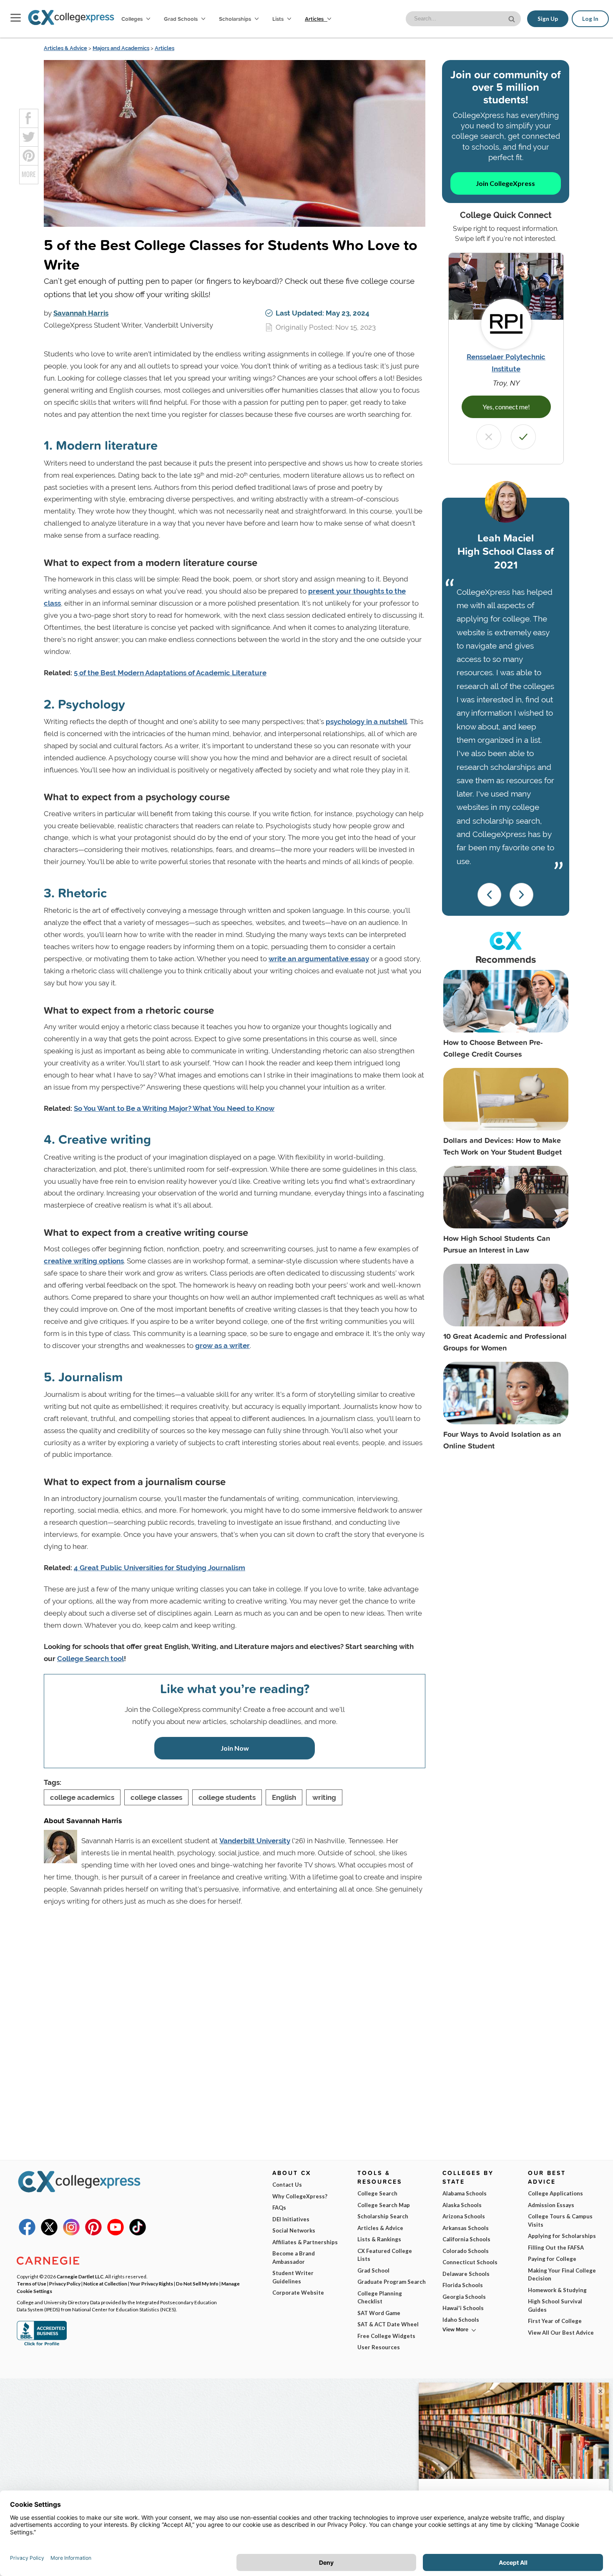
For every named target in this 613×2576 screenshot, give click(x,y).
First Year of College (555, 2321)
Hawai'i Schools (463, 2308)
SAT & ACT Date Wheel (388, 2324)
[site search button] (513, 18)
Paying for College (552, 2259)
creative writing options (84, 1261)
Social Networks (294, 2230)
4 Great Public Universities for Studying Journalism (160, 1568)
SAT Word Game (379, 2313)
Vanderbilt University (255, 1841)
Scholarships (236, 19)
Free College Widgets (386, 2336)
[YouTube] (116, 2233)
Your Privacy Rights (152, 2283)
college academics (82, 1797)
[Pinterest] (93, 2233)
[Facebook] (27, 2233)
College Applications (555, 2193)
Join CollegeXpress (505, 183)
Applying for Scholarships (562, 2236)
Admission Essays (551, 2205)
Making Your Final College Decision (562, 2275)
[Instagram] (71, 2233)
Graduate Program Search (392, 2282)
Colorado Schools (466, 2251)
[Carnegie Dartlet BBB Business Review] (42, 2345)
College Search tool (90, 1659)
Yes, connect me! (506, 407)
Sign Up (548, 19)
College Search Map (384, 2205)
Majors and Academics (121, 48)
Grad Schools (181, 19)
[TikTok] (138, 2233)
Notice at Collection (105, 2283)
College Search (377, 2193)
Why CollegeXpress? (300, 2196)
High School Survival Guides (555, 2305)
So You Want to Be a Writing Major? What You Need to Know (174, 1108)
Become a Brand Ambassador (294, 2258)
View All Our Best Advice (561, 2333)
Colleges (132, 19)
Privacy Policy (65, 2283)
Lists (279, 19)
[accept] (523, 437)
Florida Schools (463, 2285)
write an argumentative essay (319, 959)
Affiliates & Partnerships (305, 2242)
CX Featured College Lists (385, 2255)
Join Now (235, 1748)
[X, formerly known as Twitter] (49, 2233)
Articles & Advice (65, 48)
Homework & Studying (557, 2290)
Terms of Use (31, 2283)
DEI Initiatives (291, 2219)
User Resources (379, 2347)
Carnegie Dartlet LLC (80, 2276)
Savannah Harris (81, 313)
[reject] (489, 437)
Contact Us (287, 2185)
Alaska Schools (462, 2205)
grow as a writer (222, 1346)
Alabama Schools (465, 2193)
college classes (156, 1797)
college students (227, 1797)
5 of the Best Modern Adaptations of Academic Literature (170, 673)
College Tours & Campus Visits (560, 2220)
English (284, 1797)
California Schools (466, 2239)
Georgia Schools (464, 2297)
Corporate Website (298, 2293)
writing (324, 1797)
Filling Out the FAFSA (556, 2248)
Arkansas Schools (466, 2228)
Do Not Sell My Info (197, 2283)
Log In (590, 19)
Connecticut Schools (470, 2262)
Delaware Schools (466, 2274)
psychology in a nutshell (366, 722)
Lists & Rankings (379, 2239)
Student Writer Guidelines (293, 2277)
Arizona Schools (464, 2216)
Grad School (373, 2270)
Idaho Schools (461, 2320)
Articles (315, 19)
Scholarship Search (383, 2216)
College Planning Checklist (380, 2298)
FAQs (279, 2208)
